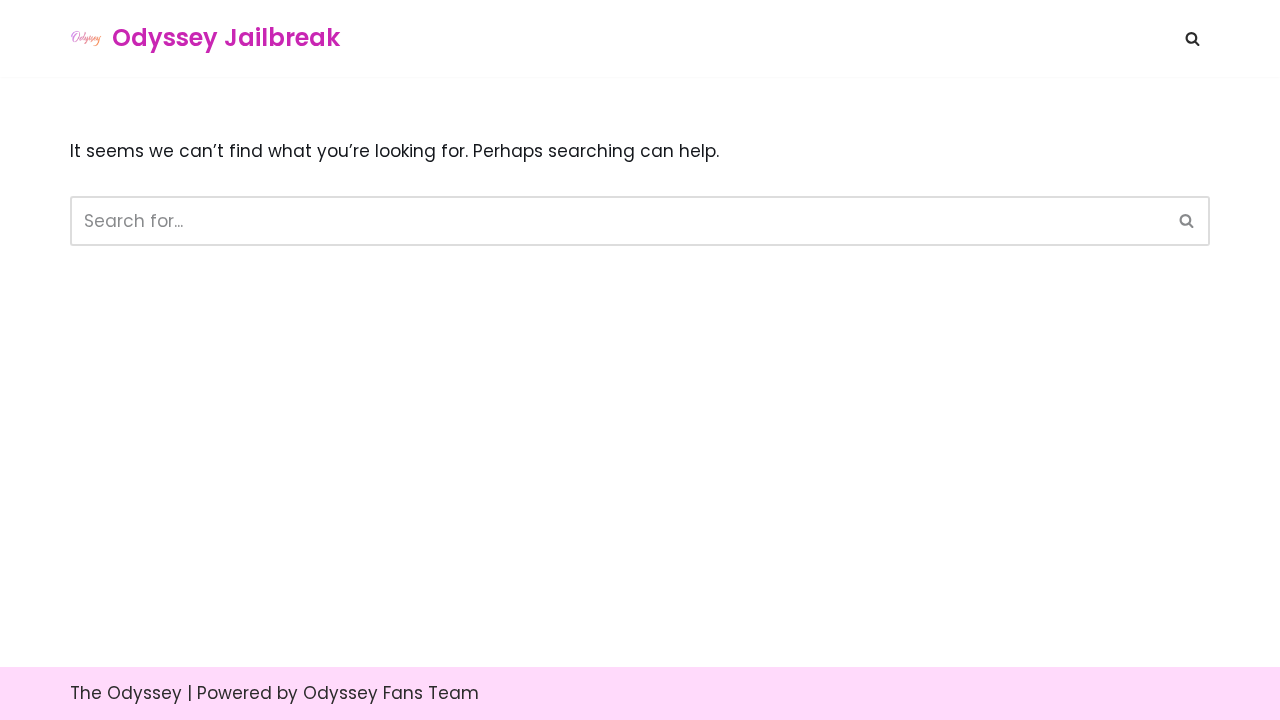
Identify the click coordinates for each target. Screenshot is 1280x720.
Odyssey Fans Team (391, 693)
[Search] (1192, 38)
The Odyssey (126, 693)
